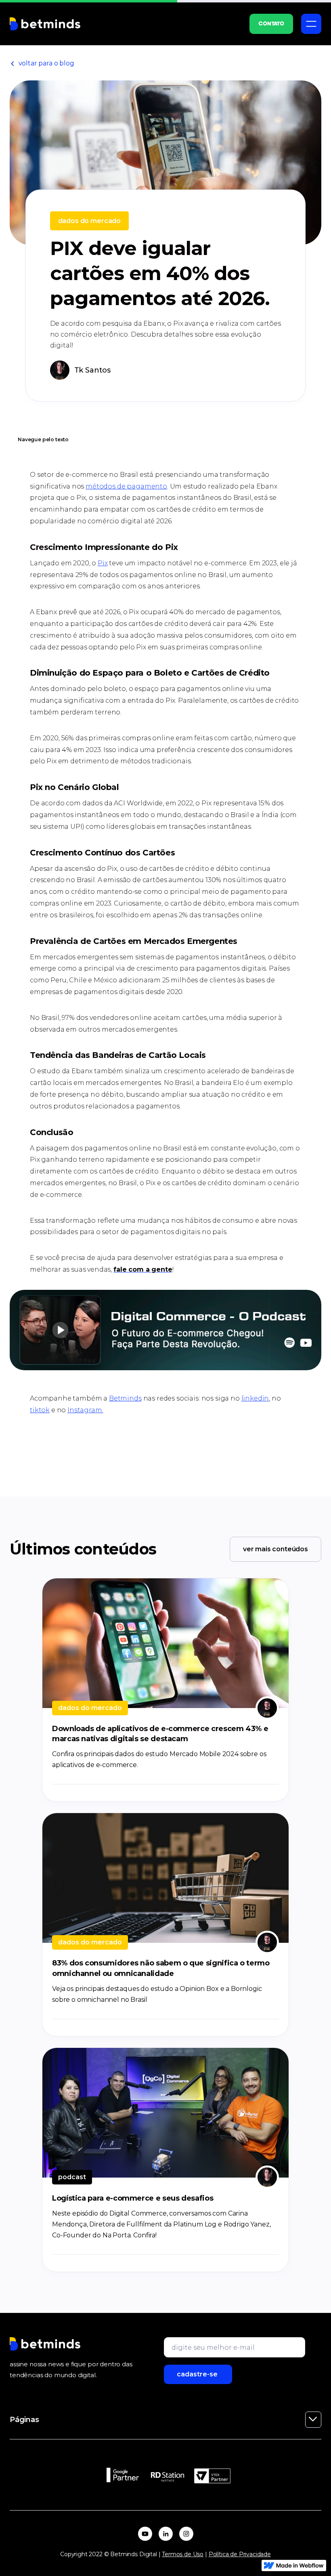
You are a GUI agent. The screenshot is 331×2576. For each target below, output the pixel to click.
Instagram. (85, 1410)
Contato (271, 24)
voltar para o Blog (42, 63)
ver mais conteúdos (275, 1549)
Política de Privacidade (240, 2554)
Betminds (125, 1398)
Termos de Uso (183, 2554)
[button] (311, 24)
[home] (45, 24)
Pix (103, 563)
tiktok (40, 1410)
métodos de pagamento (126, 486)
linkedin (255, 1398)
